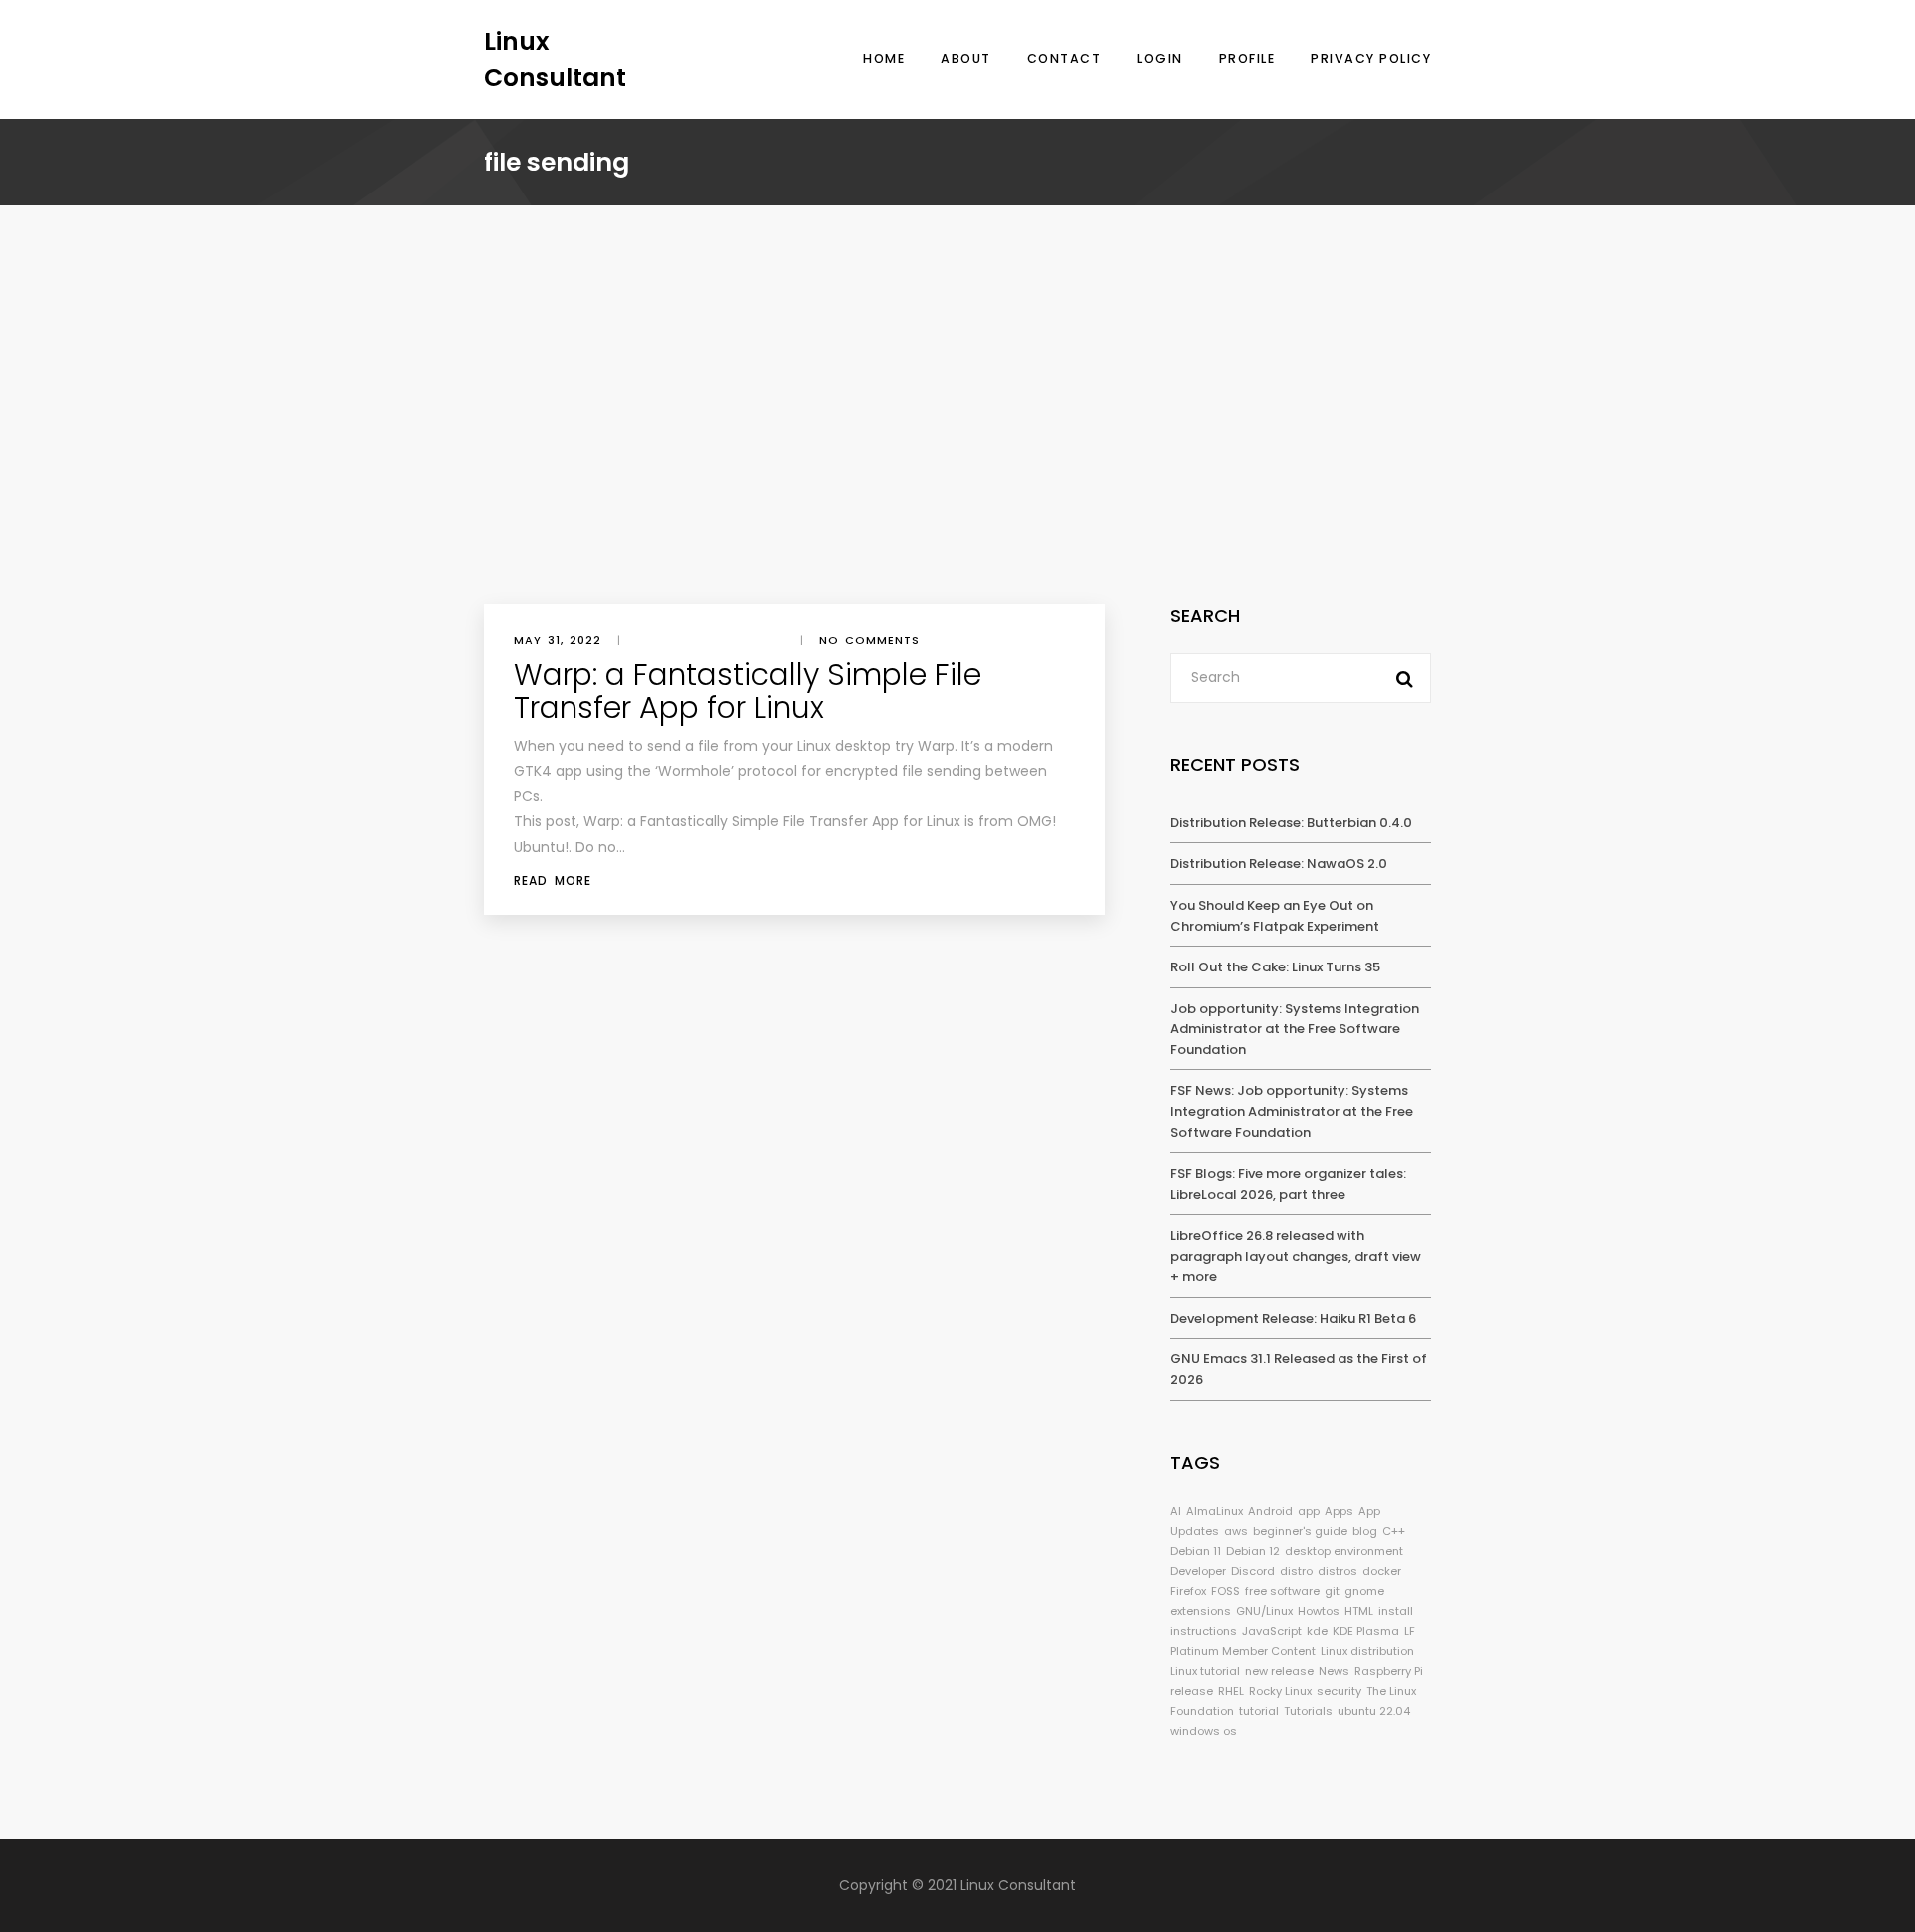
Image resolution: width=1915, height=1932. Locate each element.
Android (1270, 1511)
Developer (1198, 1571)
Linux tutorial (1205, 1671)
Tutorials (1308, 1711)
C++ (1394, 1531)
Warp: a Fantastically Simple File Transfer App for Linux (748, 691)
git (1332, 1591)
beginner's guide (1300, 1531)
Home (884, 58)
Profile (1247, 58)
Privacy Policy (1371, 58)
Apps (1339, 1511)
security (1339, 1691)
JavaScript (1272, 1631)
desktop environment (1344, 1551)
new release (1279, 1671)
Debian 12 (1253, 1551)
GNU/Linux (1264, 1611)
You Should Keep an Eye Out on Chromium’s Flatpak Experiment (1275, 916)
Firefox (1188, 1591)
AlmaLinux (1214, 1511)
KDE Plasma (1366, 1631)
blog (1365, 1531)
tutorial (1259, 1711)
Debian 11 (1195, 1551)
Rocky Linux (1280, 1691)
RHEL (1231, 1691)
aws (1236, 1531)
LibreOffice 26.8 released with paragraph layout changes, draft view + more (1296, 1256)
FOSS (1225, 1591)
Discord (1253, 1571)
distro (1296, 1571)
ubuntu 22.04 (1374, 1711)
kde (1317, 1631)
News (1334, 1671)
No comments (869, 640)
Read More (553, 880)
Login (1160, 58)
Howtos (1319, 1611)
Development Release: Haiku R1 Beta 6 (1293, 1318)
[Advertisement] (957, 455)
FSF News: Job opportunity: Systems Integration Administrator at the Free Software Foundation (1292, 1111)
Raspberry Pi (1389, 1671)
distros (1338, 1571)
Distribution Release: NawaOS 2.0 (1279, 863)
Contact (1065, 58)
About (966, 58)
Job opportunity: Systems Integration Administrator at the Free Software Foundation (1295, 1029)
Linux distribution (1367, 1651)
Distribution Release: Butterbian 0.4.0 (1291, 822)
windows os (1203, 1731)
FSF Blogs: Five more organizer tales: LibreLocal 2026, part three (1288, 1184)
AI (1175, 1511)
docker (1382, 1571)
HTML (1359, 1611)
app (1309, 1511)
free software (1282, 1591)
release (1191, 1691)
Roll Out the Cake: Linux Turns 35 (1275, 967)
